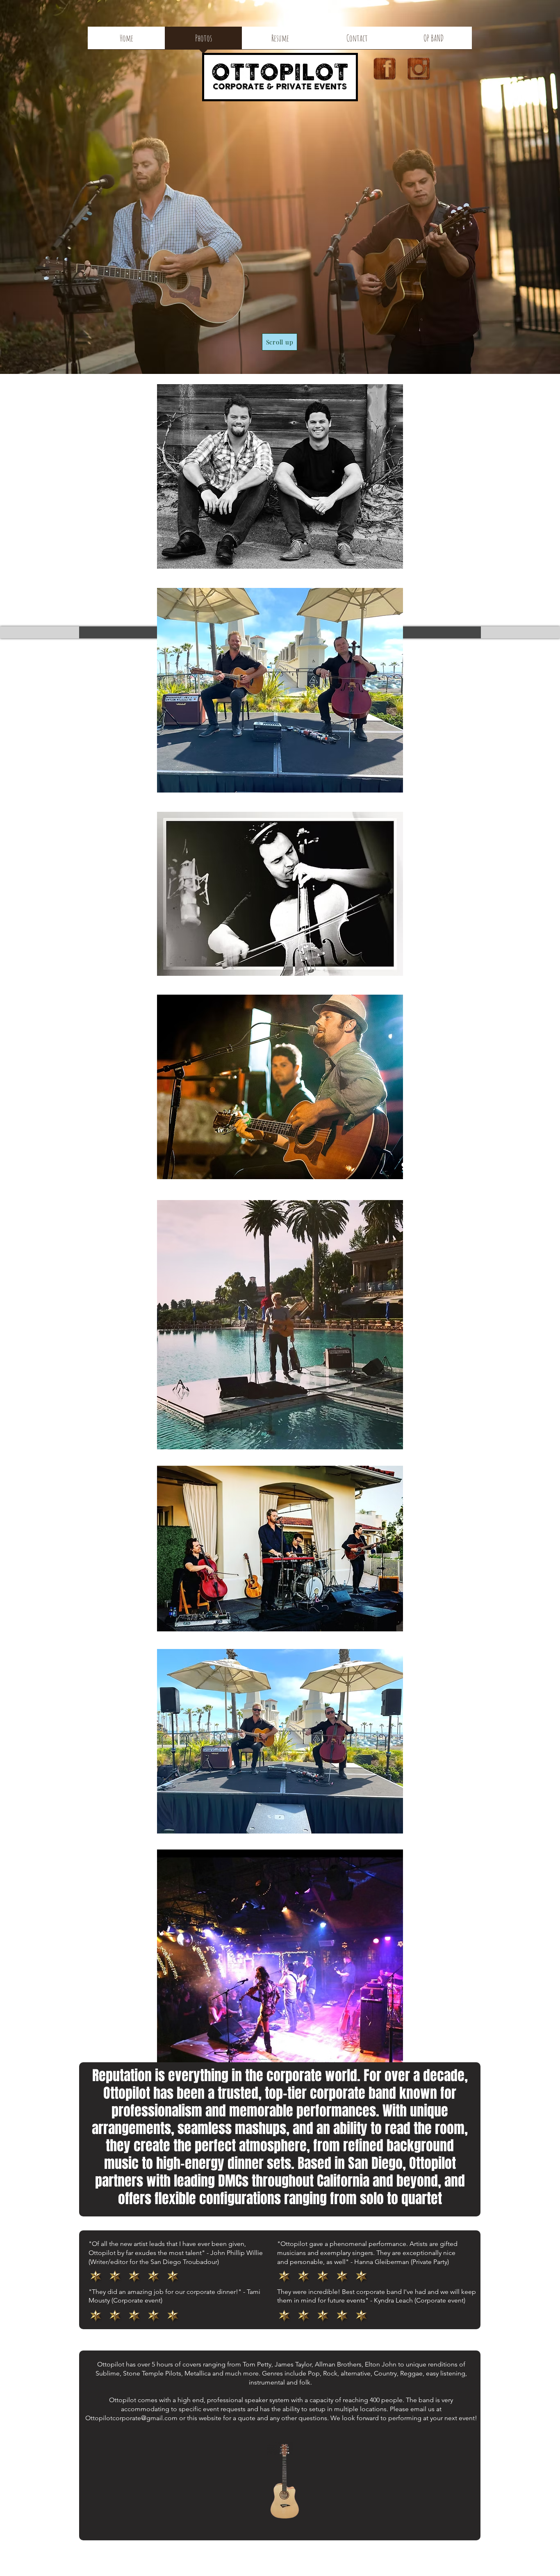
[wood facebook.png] (385, 68)
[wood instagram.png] (419, 68)
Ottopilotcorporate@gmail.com (131, 2418)
